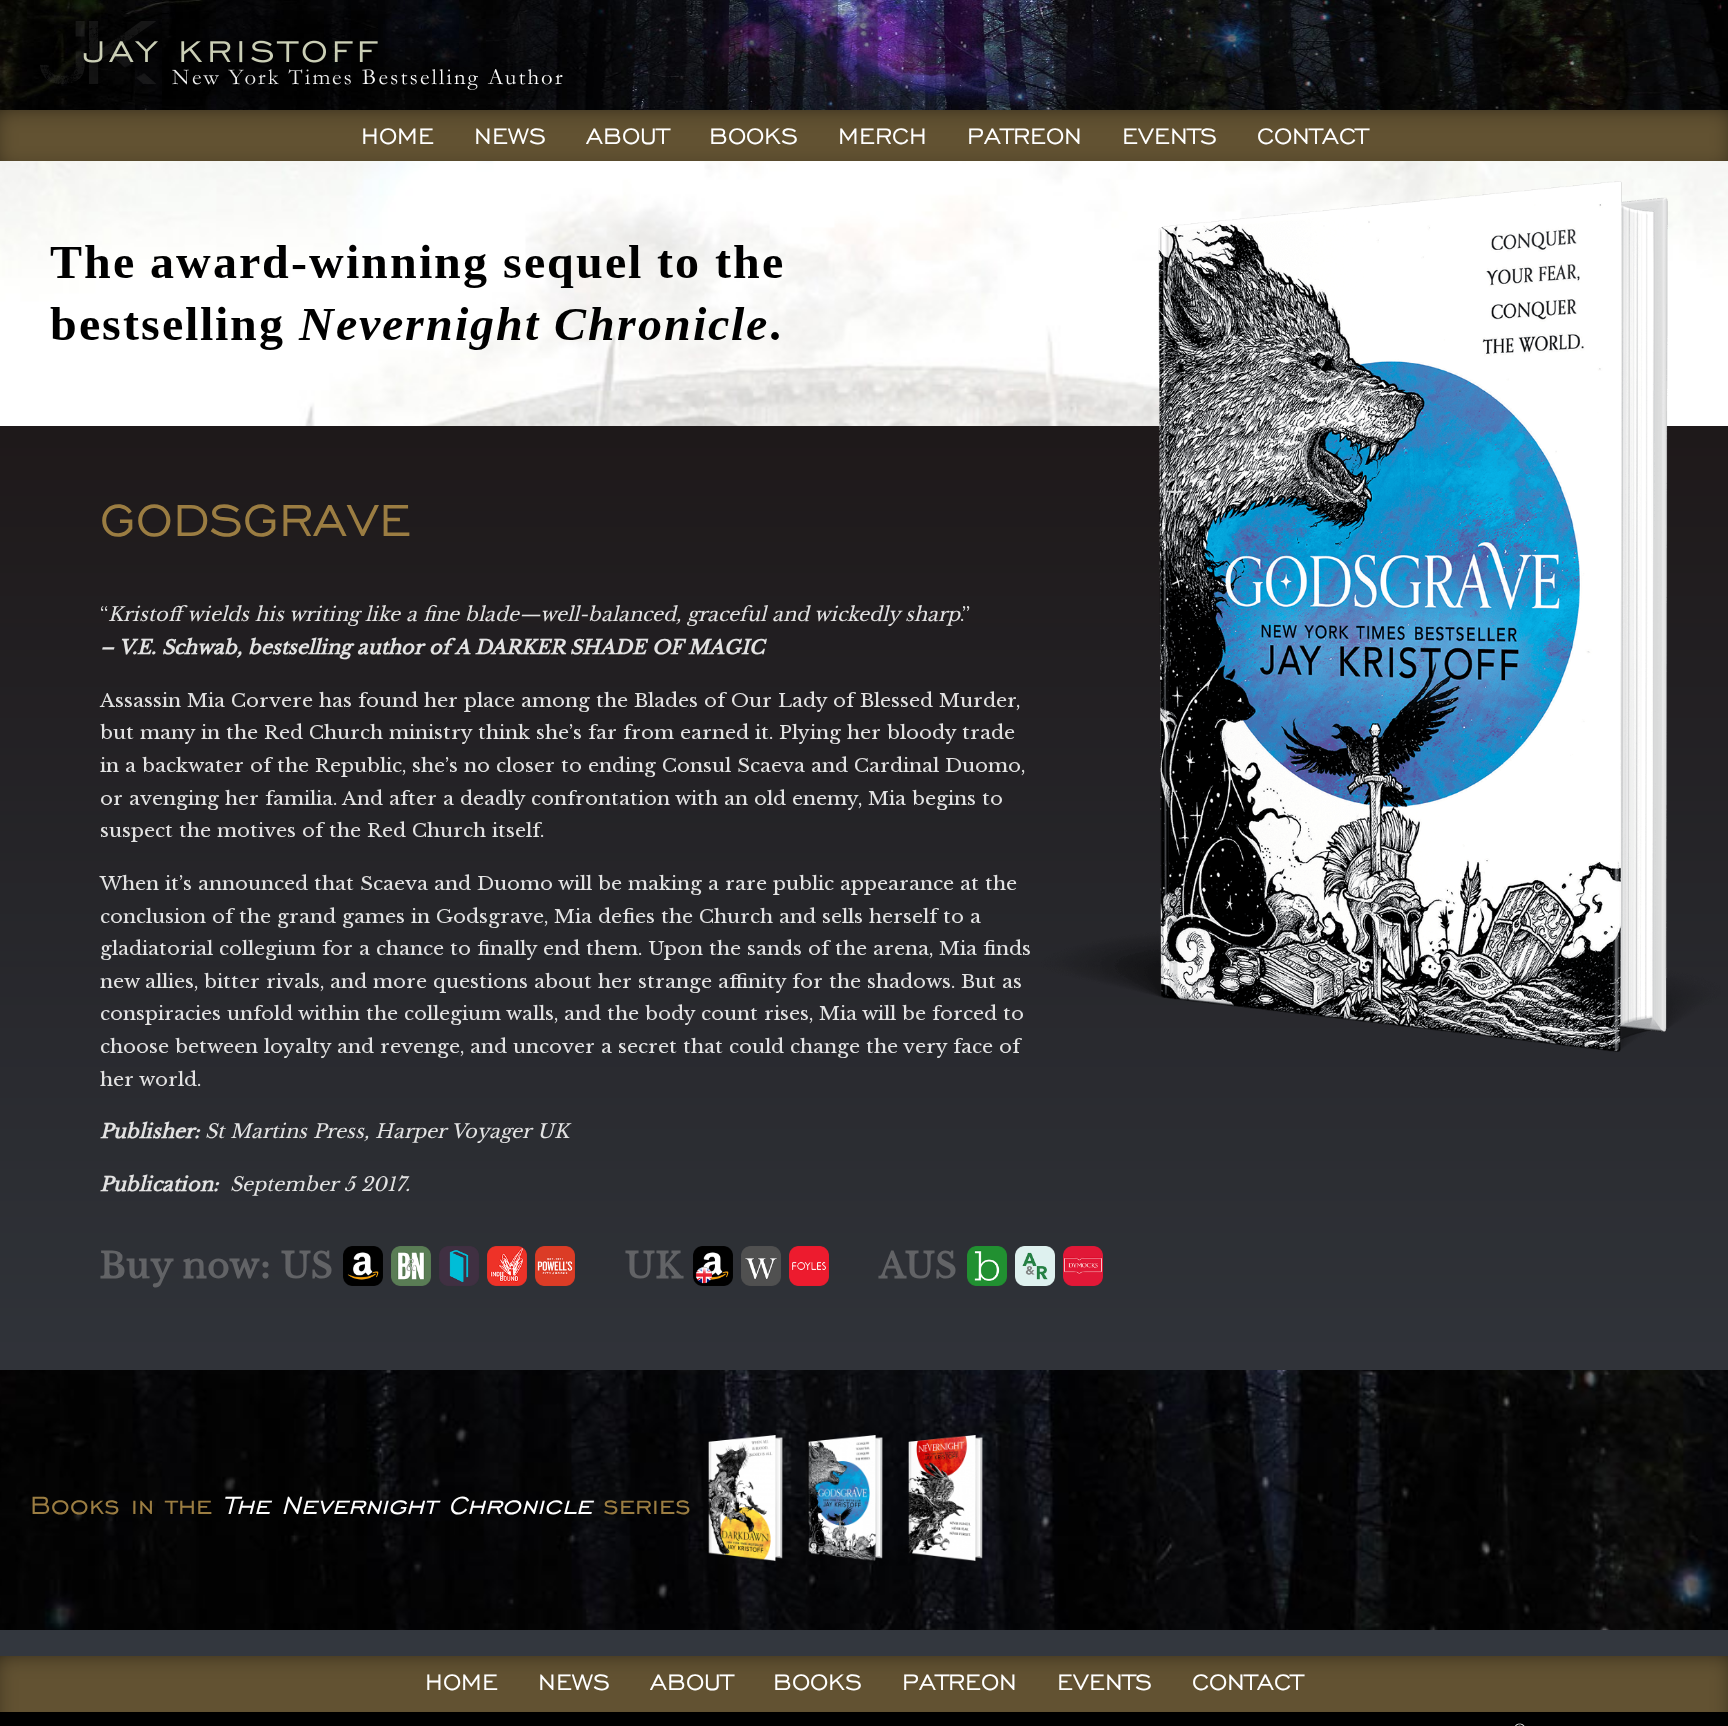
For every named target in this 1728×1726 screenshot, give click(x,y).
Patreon (1024, 136)
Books (753, 136)
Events (1169, 136)
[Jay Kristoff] (297, 103)
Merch (882, 136)
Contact (1312, 136)
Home (397, 136)
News (510, 136)
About (627, 136)
